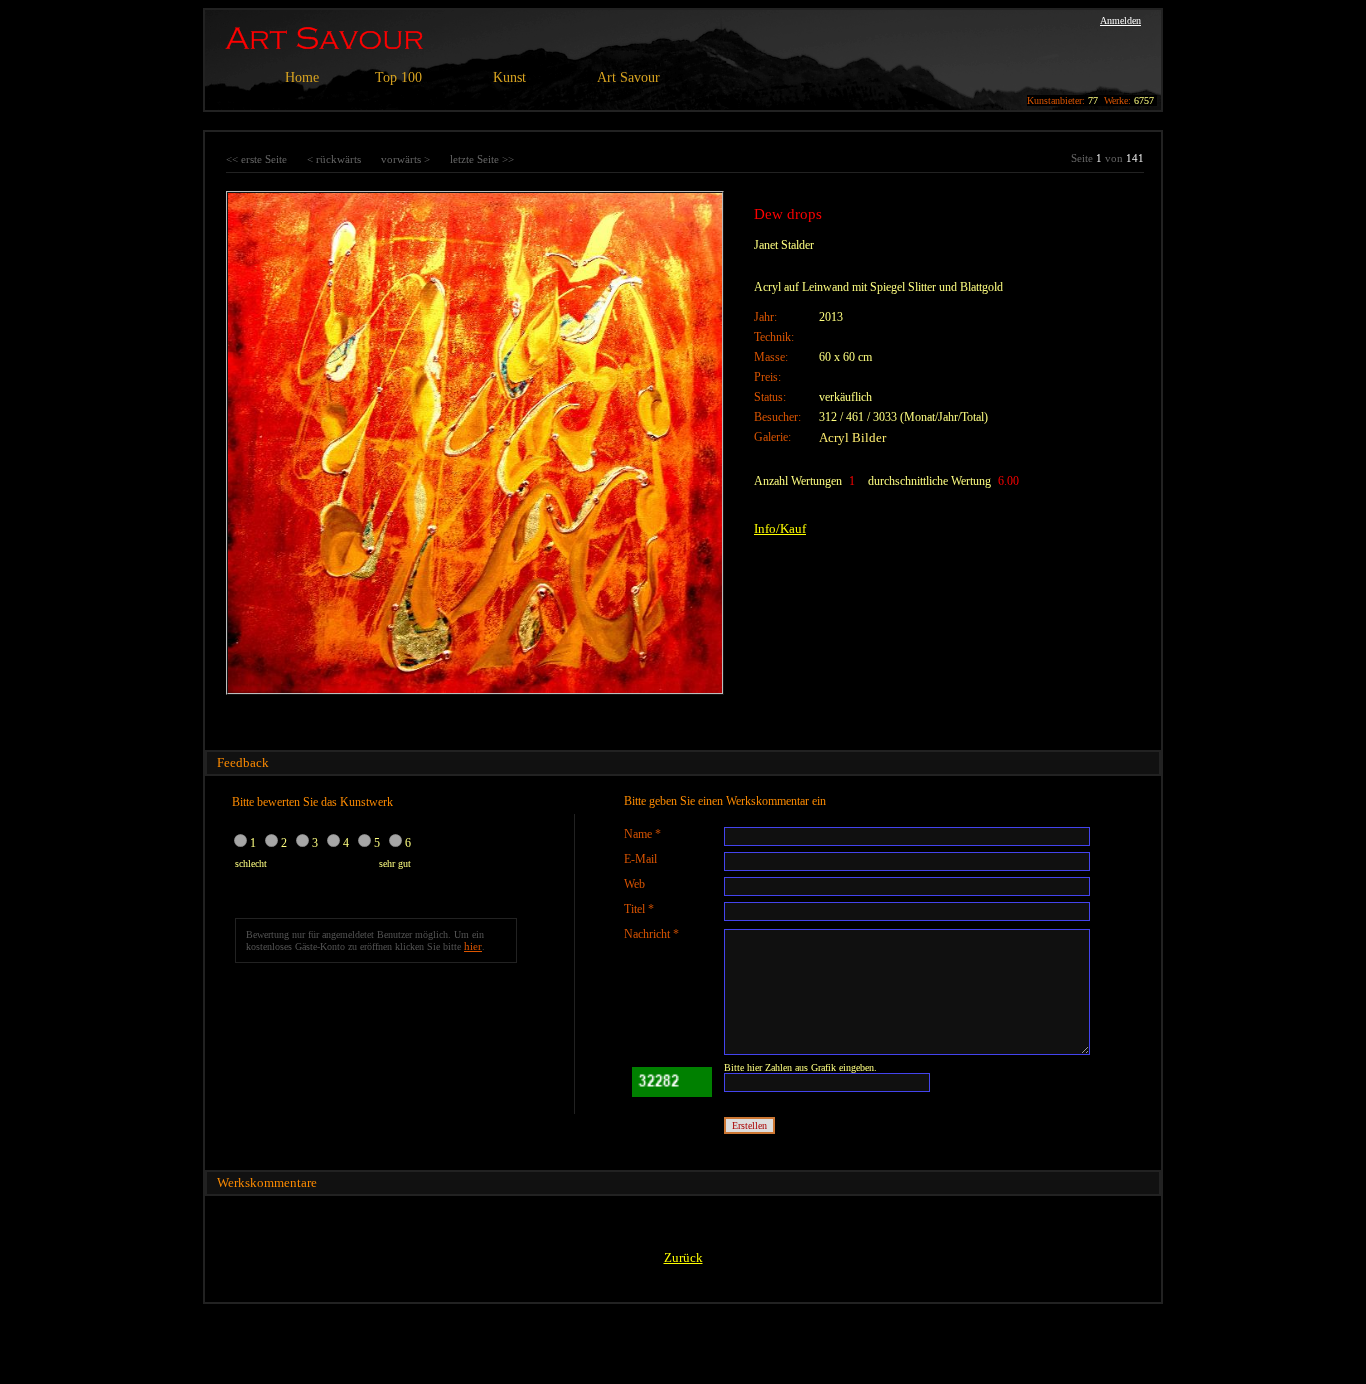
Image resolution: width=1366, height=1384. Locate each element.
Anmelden (1120, 20)
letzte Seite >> (482, 159)
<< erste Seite (256, 159)
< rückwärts (334, 159)
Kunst (509, 77)
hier (473, 946)
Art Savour (628, 77)
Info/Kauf (780, 528)
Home (302, 77)
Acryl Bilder (852, 437)
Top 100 (398, 77)
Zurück (683, 1257)
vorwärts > (405, 159)
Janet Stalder (784, 245)
